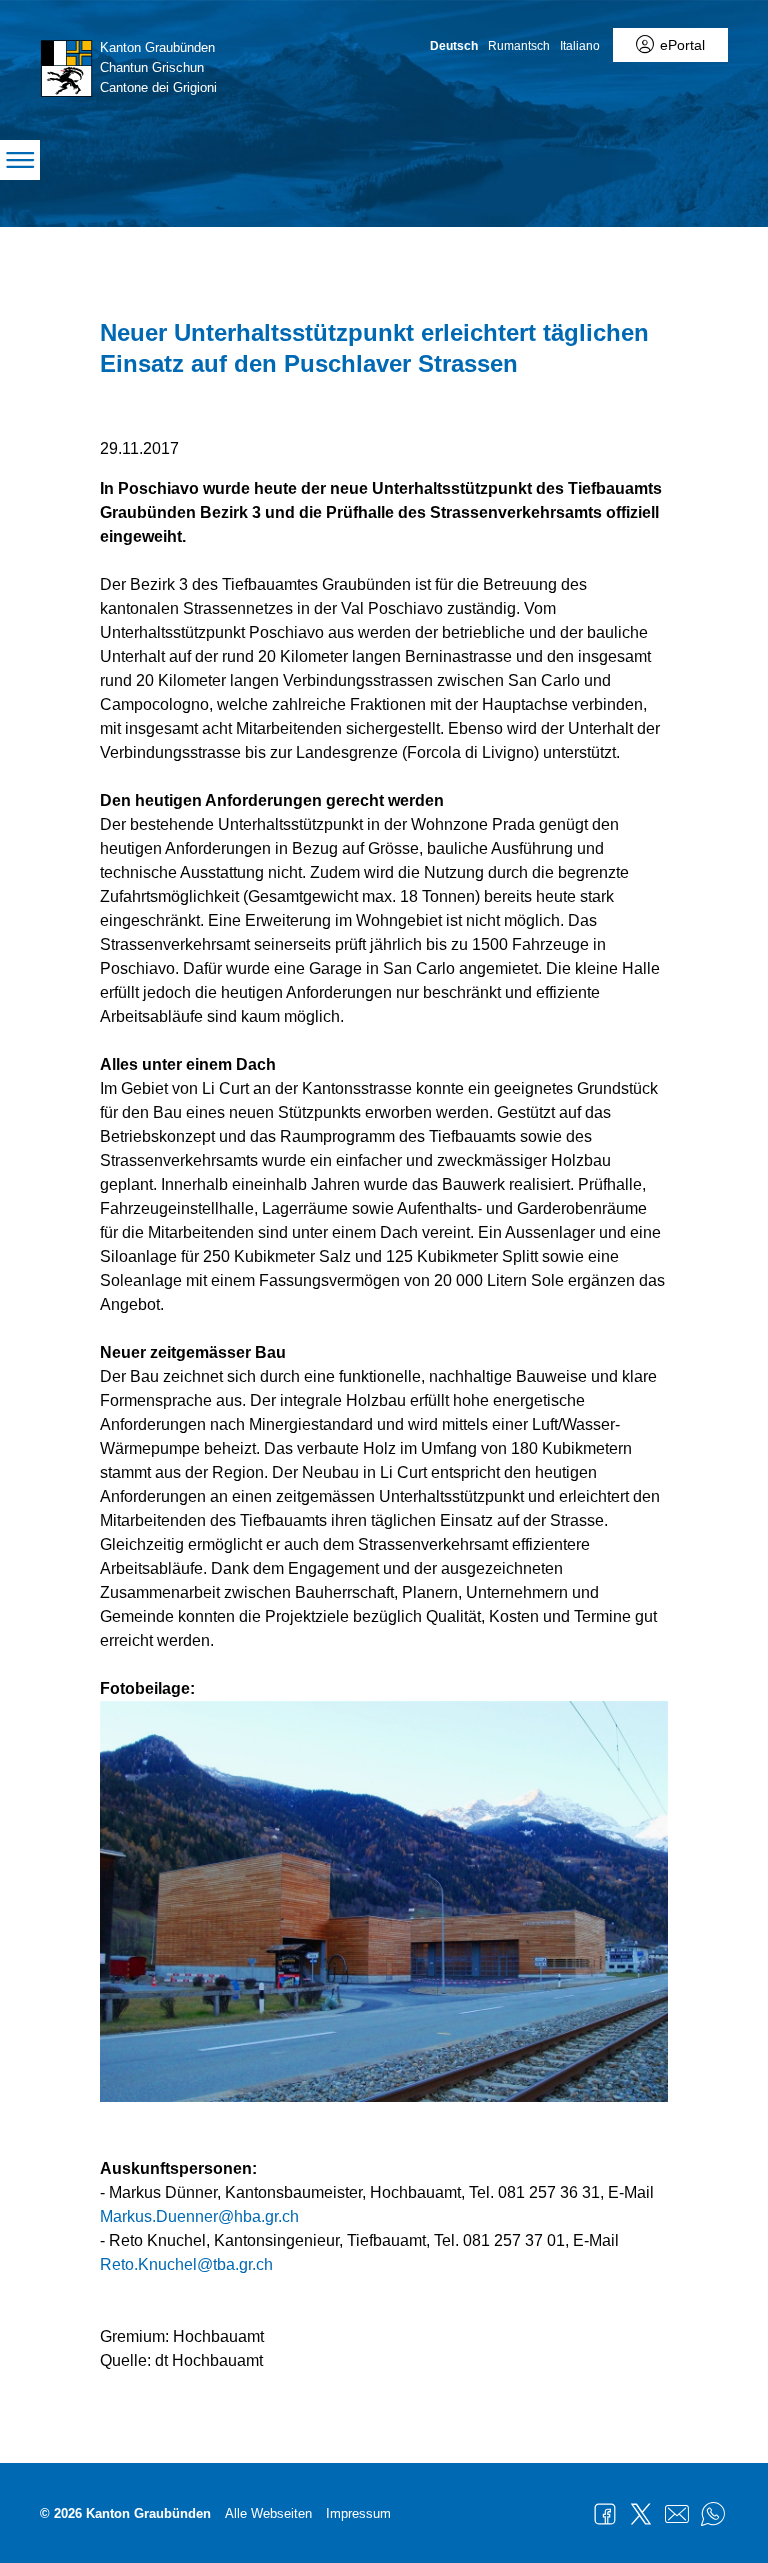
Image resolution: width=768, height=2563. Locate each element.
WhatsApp (713, 2514)
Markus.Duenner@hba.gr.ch (199, 2216)
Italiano (580, 46)
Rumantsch (519, 46)
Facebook (605, 2514)
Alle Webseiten (268, 2513)
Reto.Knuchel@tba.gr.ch (186, 2264)
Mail (677, 2514)
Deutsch (454, 46)
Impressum (358, 2513)
